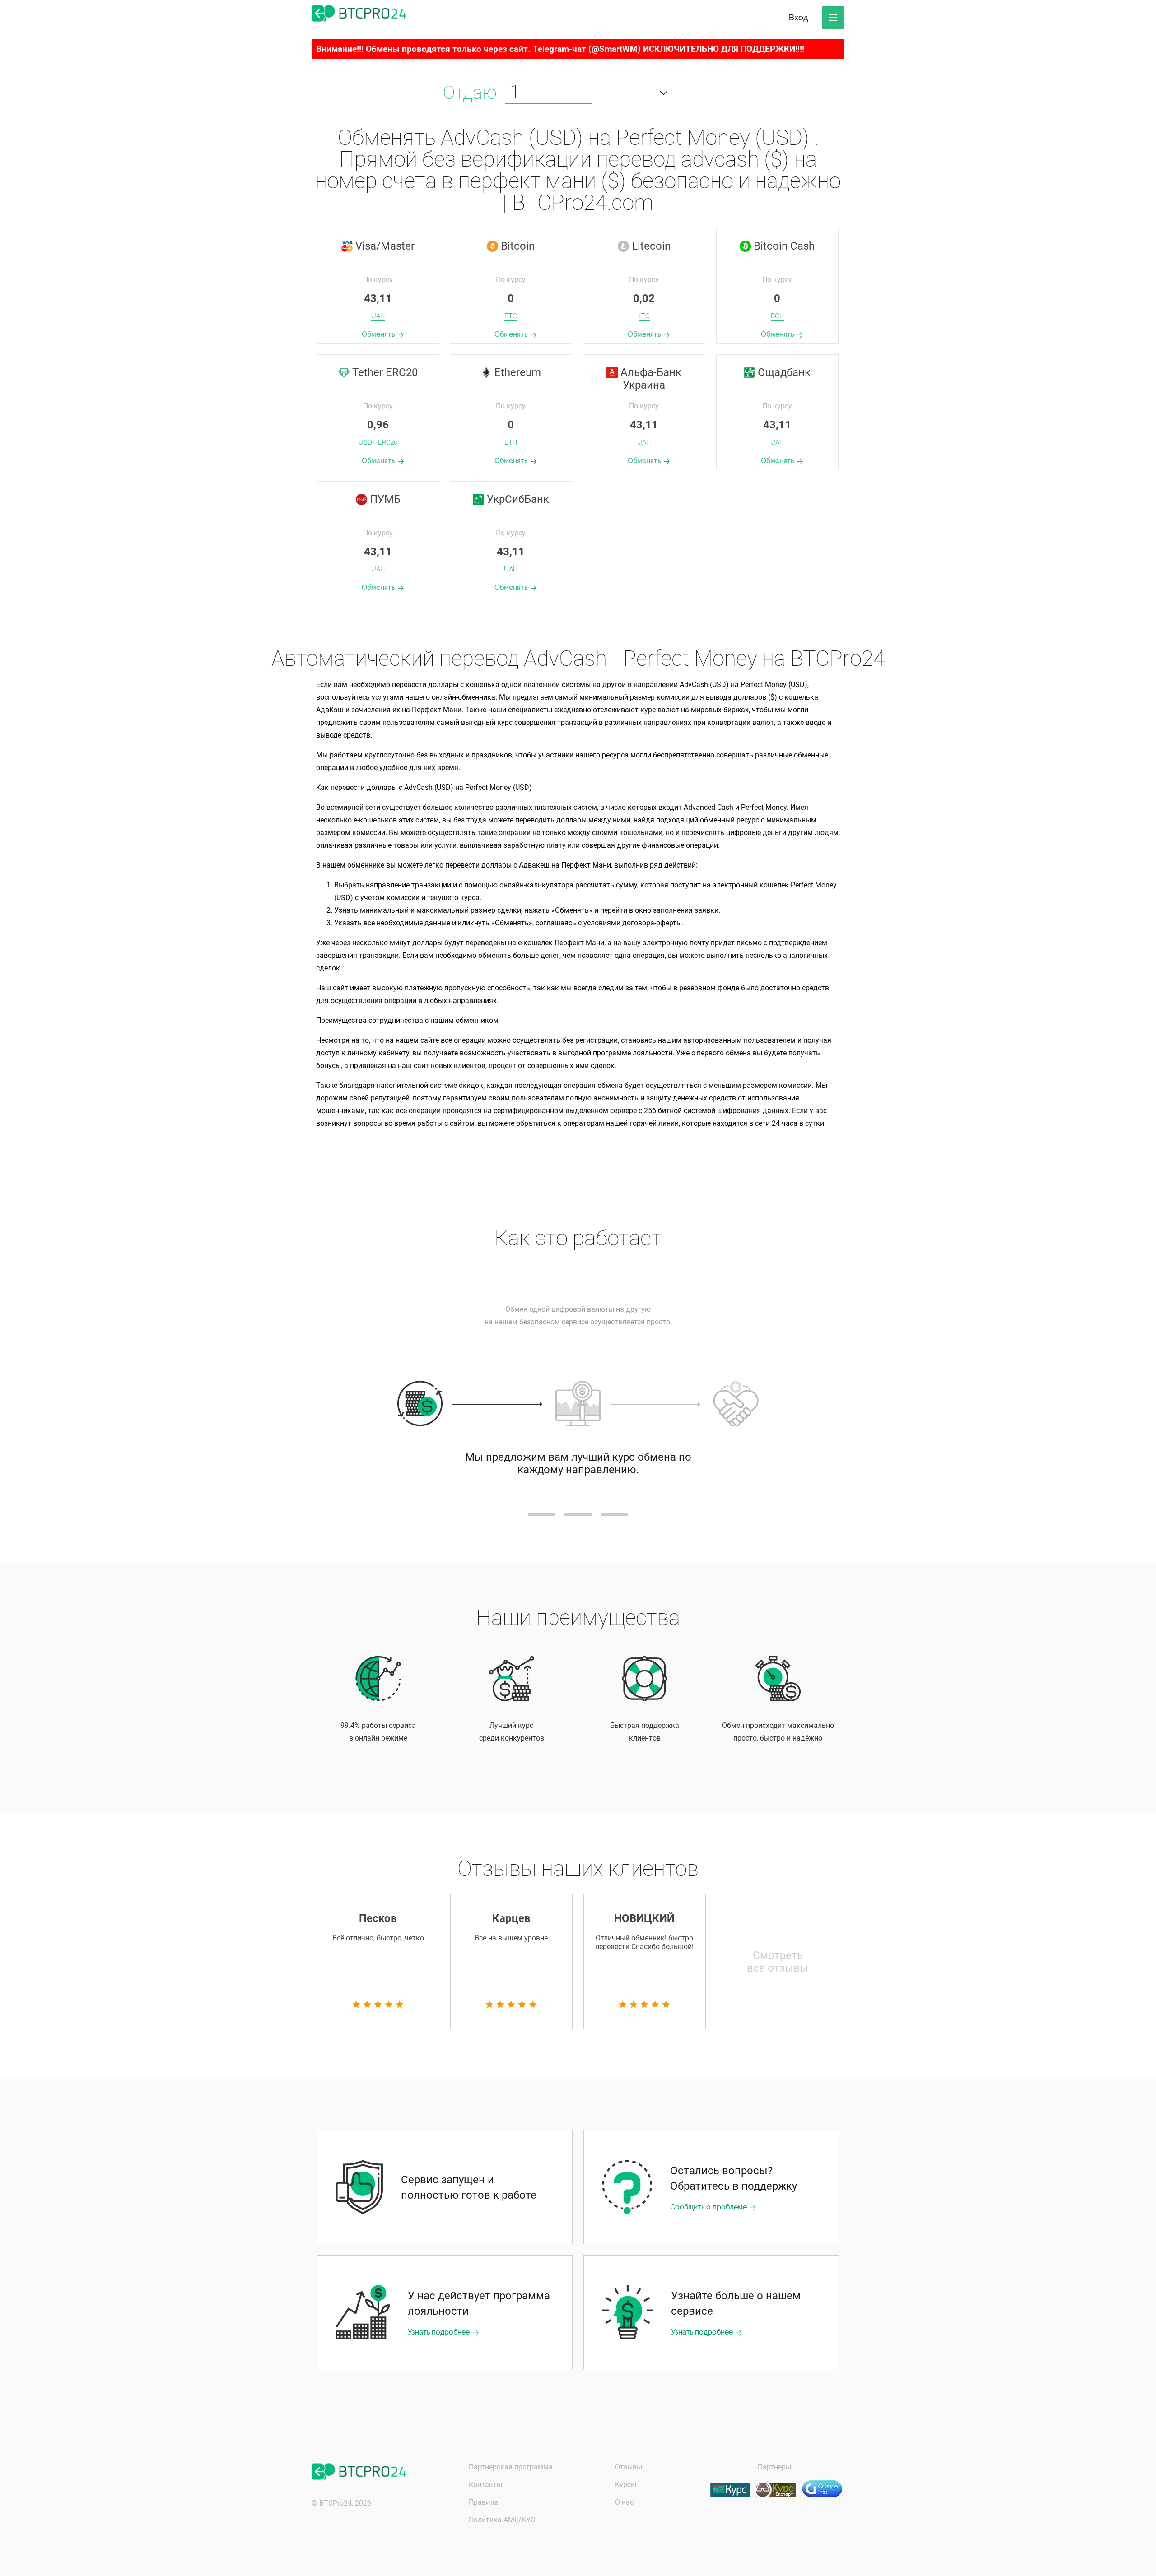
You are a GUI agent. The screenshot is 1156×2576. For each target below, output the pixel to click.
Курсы (626, 2485)
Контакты (485, 2485)
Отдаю (470, 93)
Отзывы (629, 2467)
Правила (483, 2502)
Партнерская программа (511, 2467)
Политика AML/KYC (502, 2520)
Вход (799, 17)
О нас (624, 2502)
